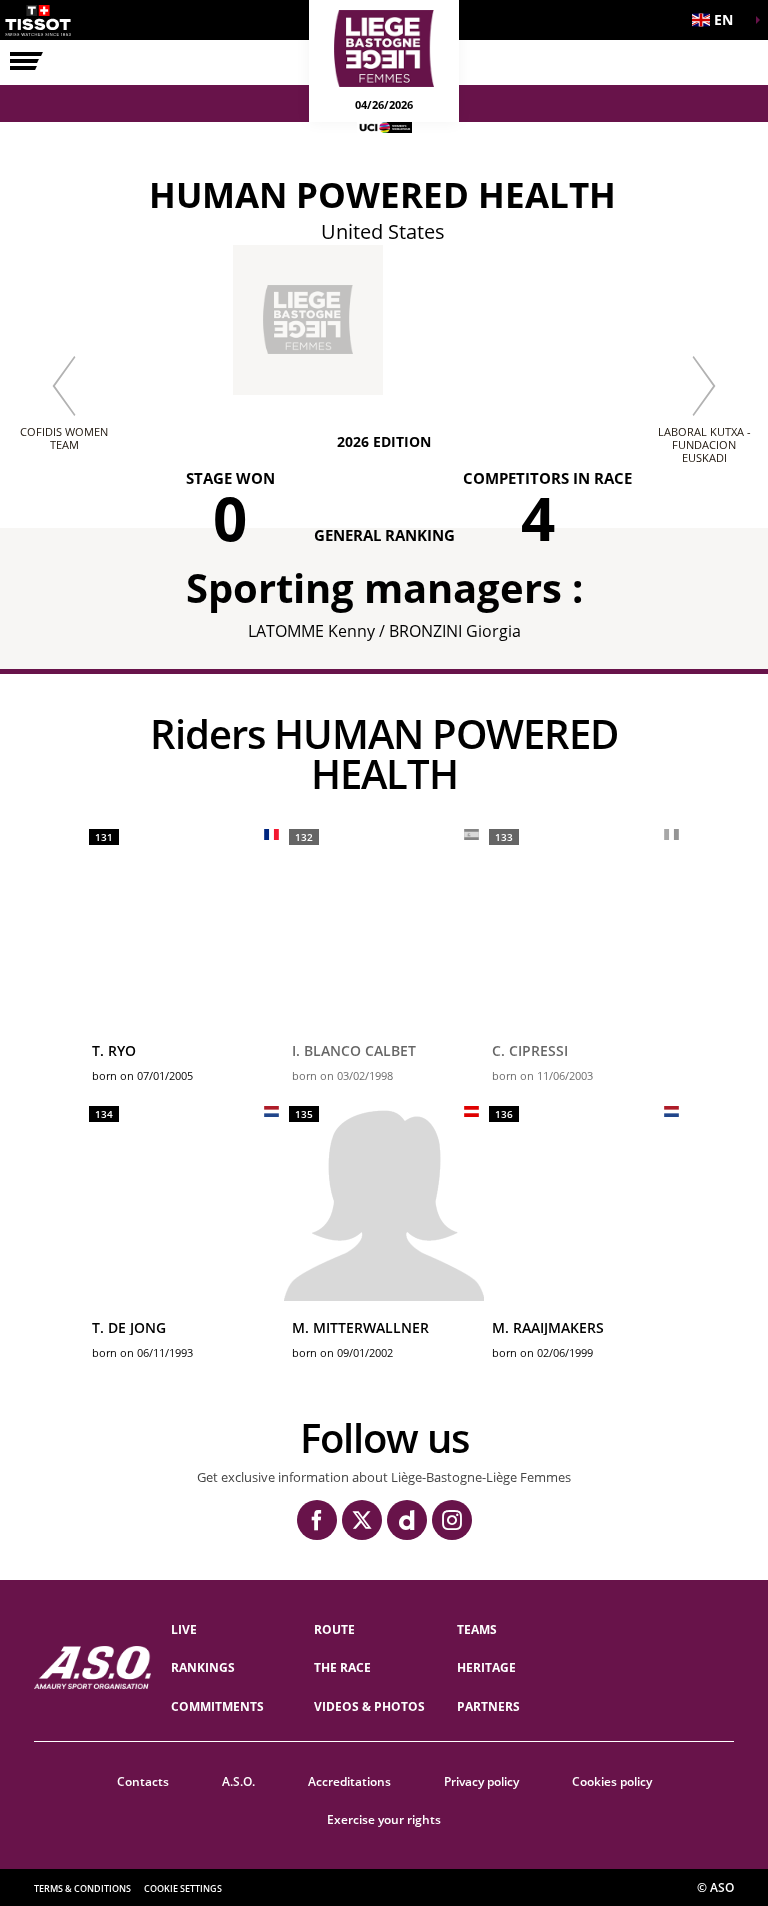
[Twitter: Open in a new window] (362, 1520)
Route (334, 1629)
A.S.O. (238, 1781)
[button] (718, 20)
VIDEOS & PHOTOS (369, 1706)
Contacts (143, 1781)
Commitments (217, 1706)
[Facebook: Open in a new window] (317, 1520)
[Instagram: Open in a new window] (452, 1520)
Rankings (203, 1667)
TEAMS (477, 1629)
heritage (486, 1667)
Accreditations (349, 1781)
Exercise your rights (384, 1819)
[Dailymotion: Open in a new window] (407, 1520)
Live (184, 1629)
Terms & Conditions (82, 1888)
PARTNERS (488, 1706)
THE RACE (342, 1667)
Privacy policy (481, 1781)
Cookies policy (612, 1781)
